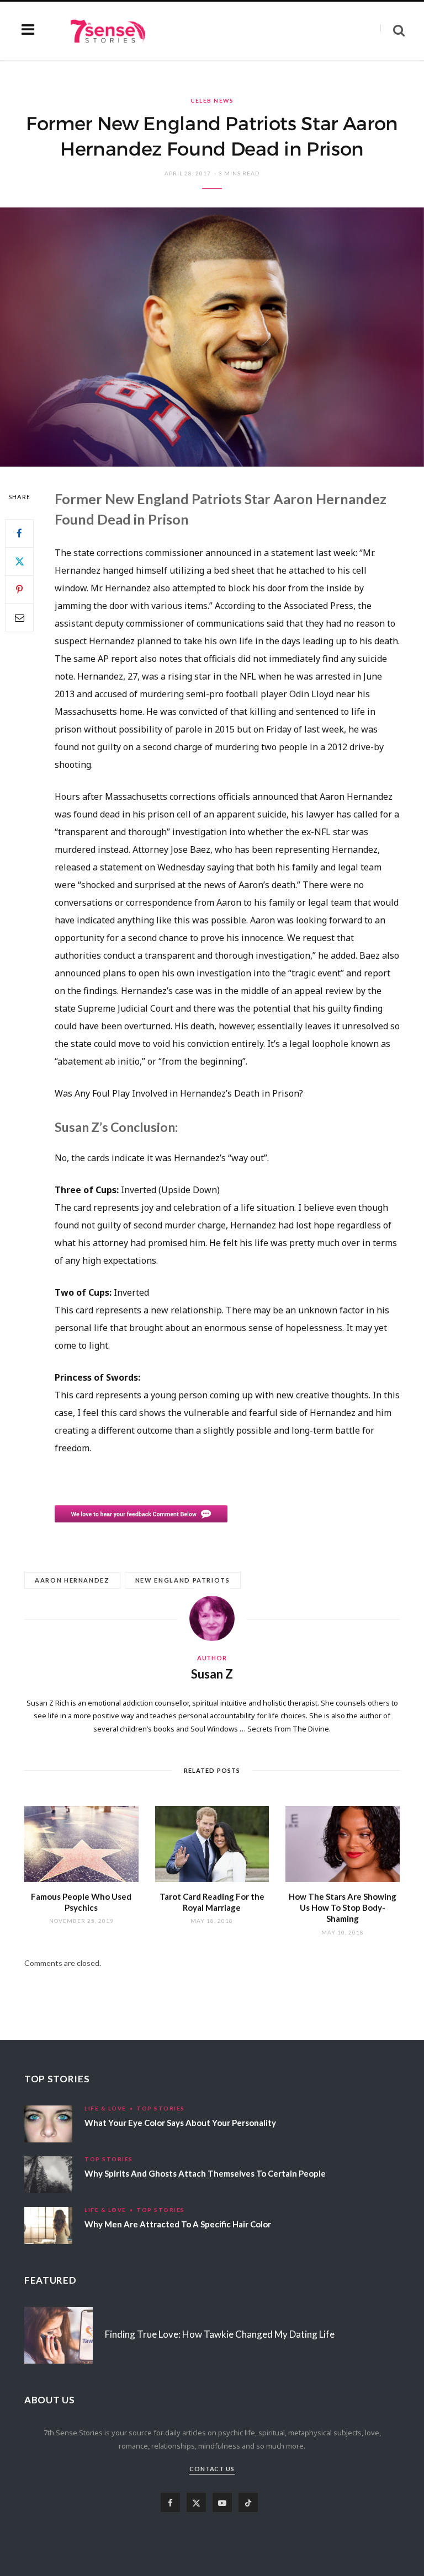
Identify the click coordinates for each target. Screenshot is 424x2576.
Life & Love (105, 2108)
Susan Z (212, 1674)
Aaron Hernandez (72, 1580)
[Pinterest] (19, 590)
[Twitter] (19, 562)
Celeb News (212, 100)
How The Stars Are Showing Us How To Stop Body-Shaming (343, 1908)
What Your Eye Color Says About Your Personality (180, 2123)
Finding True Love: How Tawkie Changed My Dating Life (220, 2334)
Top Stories (161, 2108)
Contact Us (212, 2469)
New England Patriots (183, 1580)
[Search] (393, 31)
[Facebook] (19, 533)
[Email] (19, 618)
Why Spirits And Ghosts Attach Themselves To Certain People (205, 2173)
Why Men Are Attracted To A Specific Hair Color (178, 2224)
